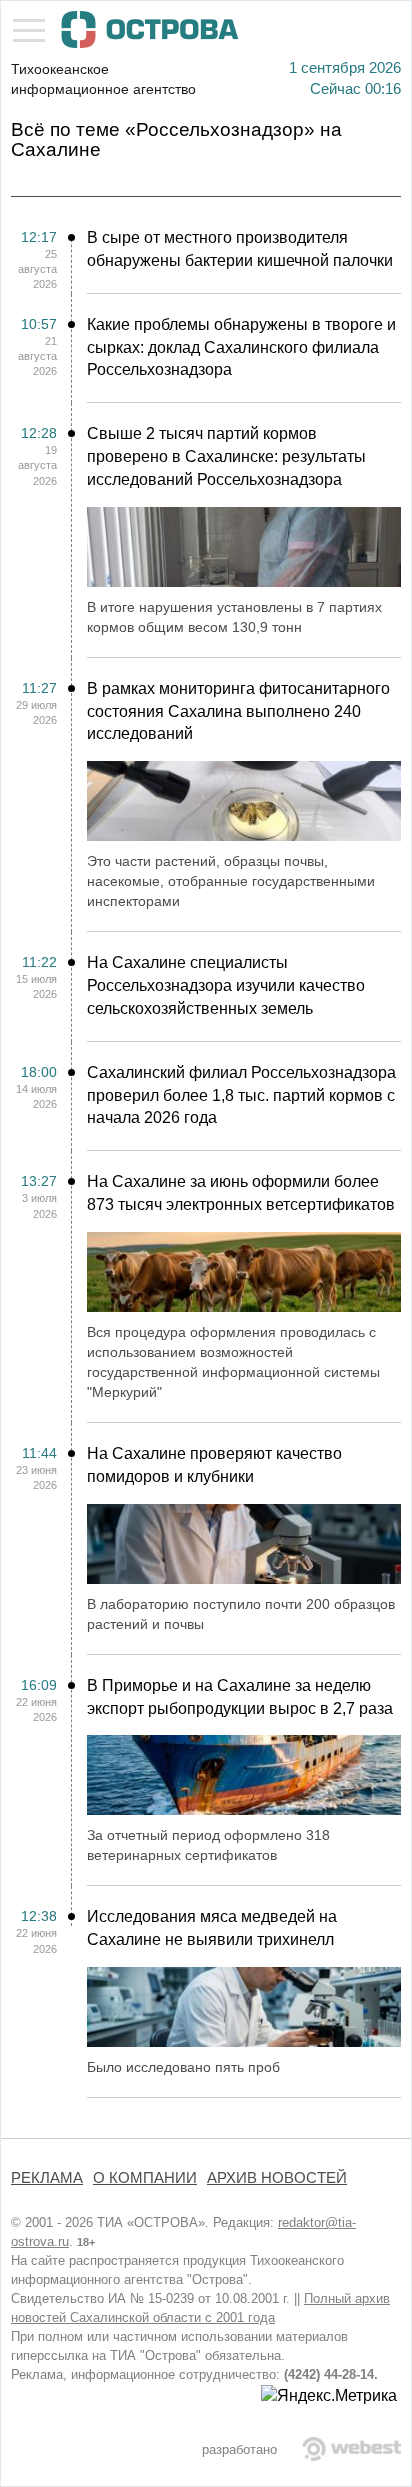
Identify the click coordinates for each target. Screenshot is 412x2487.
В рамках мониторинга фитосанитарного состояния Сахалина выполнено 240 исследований (238, 711)
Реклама (47, 2178)
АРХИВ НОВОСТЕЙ (277, 2178)
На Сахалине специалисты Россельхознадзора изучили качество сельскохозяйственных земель (226, 985)
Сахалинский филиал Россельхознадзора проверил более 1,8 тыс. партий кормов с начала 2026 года (241, 1095)
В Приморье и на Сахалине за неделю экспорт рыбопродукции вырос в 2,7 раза (240, 1697)
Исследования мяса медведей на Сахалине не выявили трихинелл (212, 1928)
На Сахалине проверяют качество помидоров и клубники (214, 1465)
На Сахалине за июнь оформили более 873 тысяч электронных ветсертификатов (241, 1193)
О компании (145, 2178)
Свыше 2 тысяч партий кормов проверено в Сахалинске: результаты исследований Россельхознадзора (226, 456)
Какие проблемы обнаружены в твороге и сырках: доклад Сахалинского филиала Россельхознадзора (241, 347)
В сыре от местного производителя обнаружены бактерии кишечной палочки (240, 249)
